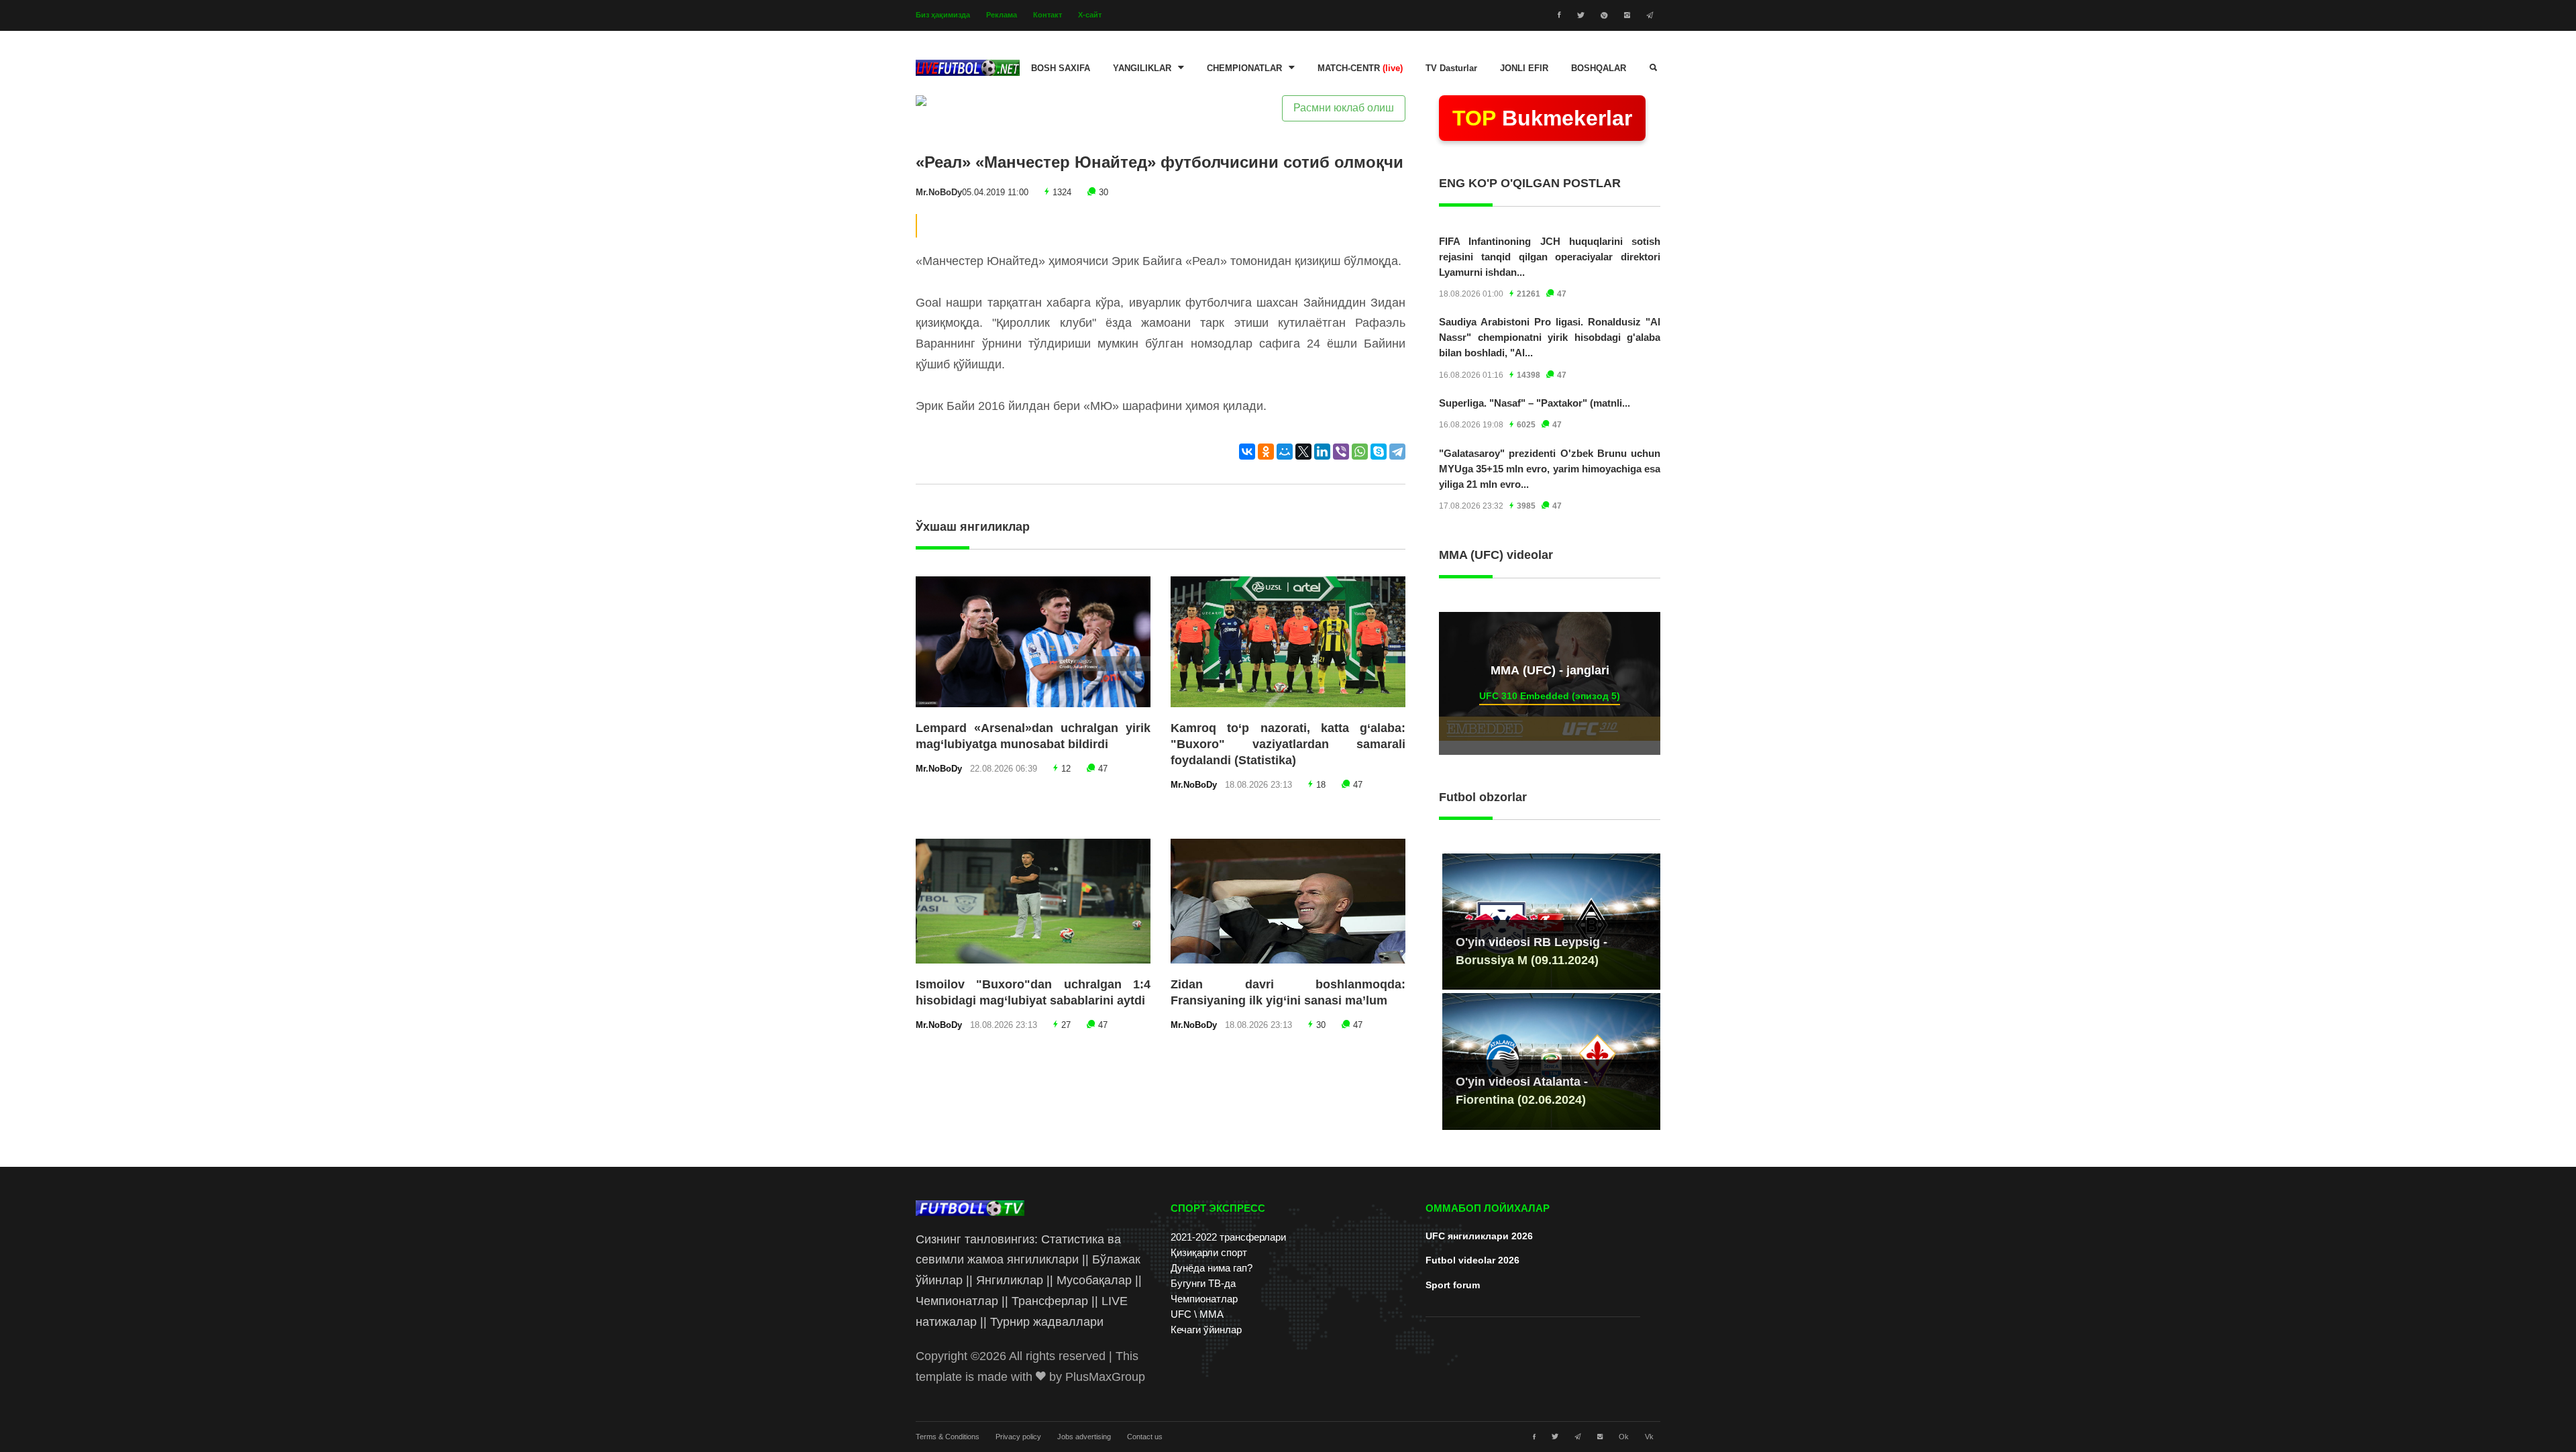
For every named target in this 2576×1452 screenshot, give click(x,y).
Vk (1649, 1437)
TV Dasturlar (1451, 68)
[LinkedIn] (1322, 452)
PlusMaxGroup (1105, 1377)
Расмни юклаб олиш (1344, 108)
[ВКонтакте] (1247, 452)
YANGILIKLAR (1142, 68)
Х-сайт (1090, 15)
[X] (1303, 452)
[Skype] (1379, 452)
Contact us (1145, 1437)
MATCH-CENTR (1360, 68)
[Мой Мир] (1285, 452)
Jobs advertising (1084, 1437)
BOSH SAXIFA (1061, 68)
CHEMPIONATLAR (1244, 68)
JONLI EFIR (1524, 68)
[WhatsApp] (1360, 452)
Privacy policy (1018, 1437)
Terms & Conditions (948, 1437)
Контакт (1048, 15)
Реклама (1002, 15)
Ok (1624, 1437)
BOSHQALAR (1599, 68)
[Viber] (1341, 452)
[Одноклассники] (1266, 452)
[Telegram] (1397, 452)
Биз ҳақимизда (943, 15)
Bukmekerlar (1542, 118)
